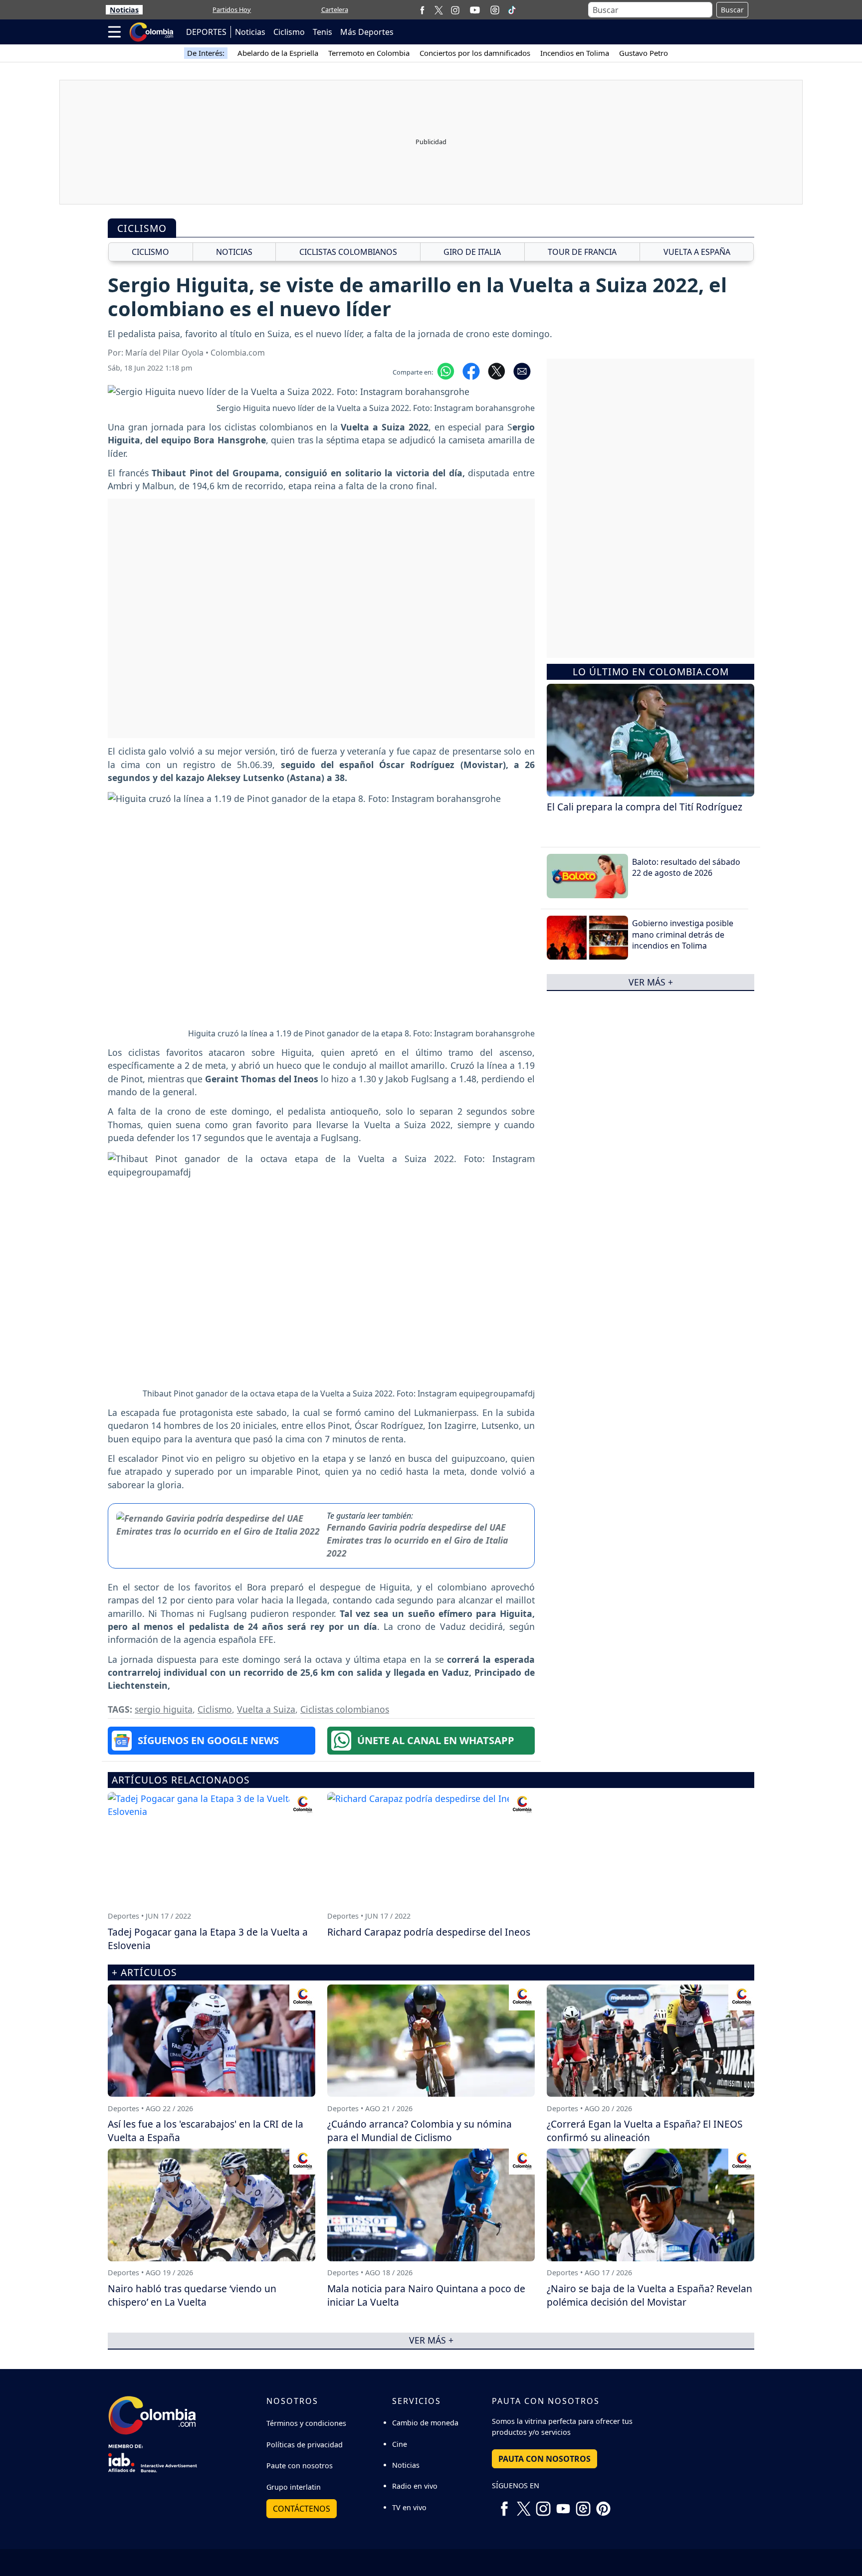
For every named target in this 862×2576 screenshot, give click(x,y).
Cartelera (335, 9)
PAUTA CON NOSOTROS (544, 2459)
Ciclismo (289, 32)
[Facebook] (422, 10)
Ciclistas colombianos (345, 1709)
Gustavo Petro (644, 53)
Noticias (124, 10)
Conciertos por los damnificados (475, 53)
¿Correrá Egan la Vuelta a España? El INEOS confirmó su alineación (645, 2131)
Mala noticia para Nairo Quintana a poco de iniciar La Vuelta (426, 2295)
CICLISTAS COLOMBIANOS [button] (348, 252)
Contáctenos (302, 2509)
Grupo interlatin (294, 2487)
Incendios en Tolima (575, 53)
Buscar (732, 10)
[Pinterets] (603, 2505)
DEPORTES (206, 32)
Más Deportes (367, 32)
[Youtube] (475, 10)
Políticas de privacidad (305, 2445)
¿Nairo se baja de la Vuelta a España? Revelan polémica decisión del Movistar (649, 2295)
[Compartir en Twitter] (497, 370)
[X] (439, 10)
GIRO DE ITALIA (472, 252)
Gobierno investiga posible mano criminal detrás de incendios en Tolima (683, 934)
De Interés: (206, 53)
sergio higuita (164, 1709)
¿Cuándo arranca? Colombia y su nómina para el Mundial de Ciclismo (420, 2131)
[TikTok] (512, 10)
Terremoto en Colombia (369, 53)
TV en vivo (409, 2507)
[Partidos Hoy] (495, 10)
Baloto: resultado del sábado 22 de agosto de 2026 (686, 867)
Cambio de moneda (425, 2423)
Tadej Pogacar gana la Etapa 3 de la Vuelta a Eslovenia (208, 1939)
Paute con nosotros (300, 2466)
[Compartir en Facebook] (471, 370)
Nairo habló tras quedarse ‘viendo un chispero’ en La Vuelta (192, 2295)
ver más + (651, 982)
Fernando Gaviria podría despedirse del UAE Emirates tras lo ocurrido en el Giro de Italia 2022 (417, 1540)
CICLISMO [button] (150, 252)
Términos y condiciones (306, 2423)
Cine (400, 2444)
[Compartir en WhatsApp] (446, 370)
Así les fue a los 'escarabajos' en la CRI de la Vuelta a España (206, 2131)
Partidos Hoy (232, 9)
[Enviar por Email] (522, 370)
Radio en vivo (415, 2486)
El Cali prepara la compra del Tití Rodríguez (645, 807)
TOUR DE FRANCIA (582, 252)
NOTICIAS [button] (234, 252)
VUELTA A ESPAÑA (697, 252)
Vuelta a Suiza (266, 1709)
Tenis (323, 32)
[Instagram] (455, 10)
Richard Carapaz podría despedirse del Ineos (429, 1932)
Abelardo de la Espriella (278, 53)
